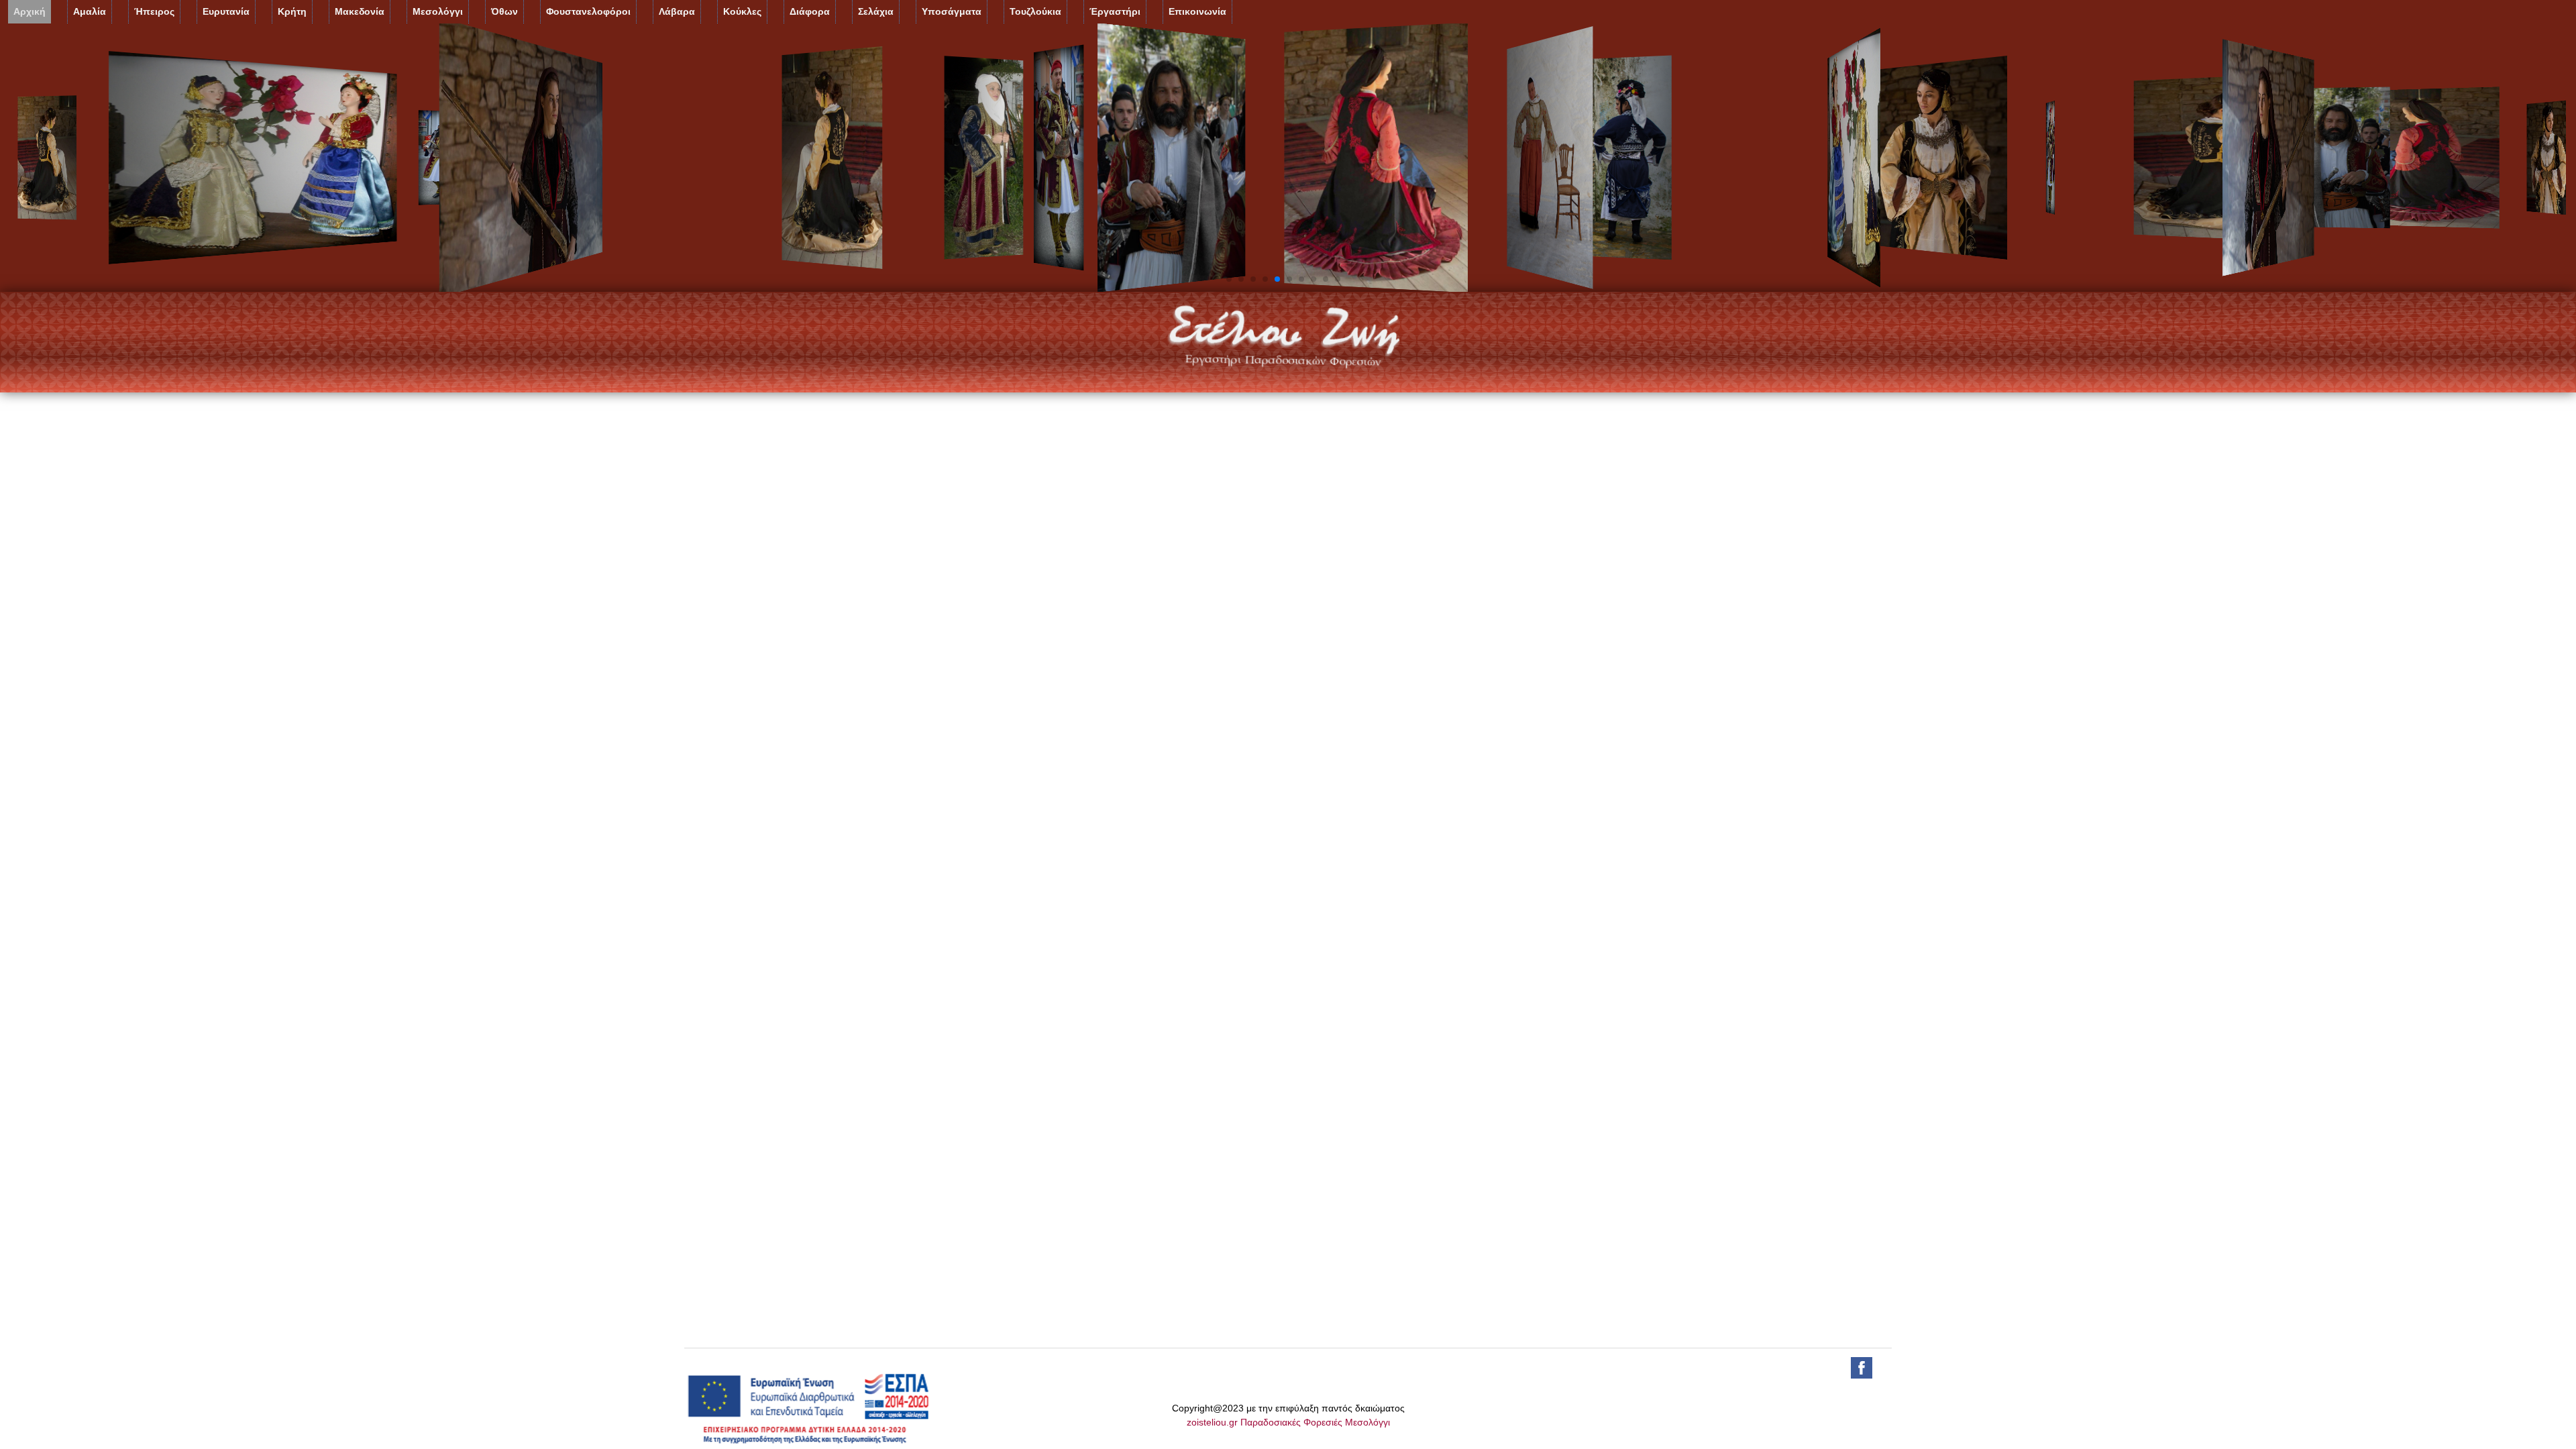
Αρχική (30, 11)
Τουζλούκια (1035, 11)
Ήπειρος (154, 11)
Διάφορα (810, 11)
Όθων (504, 11)
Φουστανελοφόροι (588, 11)
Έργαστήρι (1115, 11)
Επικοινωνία (1197, 11)
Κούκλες (742, 11)
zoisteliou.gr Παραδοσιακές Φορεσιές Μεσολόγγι (1288, 1422)
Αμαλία (90, 11)
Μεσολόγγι (438, 11)
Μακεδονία (360, 11)
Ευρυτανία (226, 11)
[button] (1229, 279)
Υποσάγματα (952, 11)
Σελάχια (876, 11)
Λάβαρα (677, 11)
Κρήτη (292, 11)
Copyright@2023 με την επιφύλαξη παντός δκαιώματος (1288, 1408)
